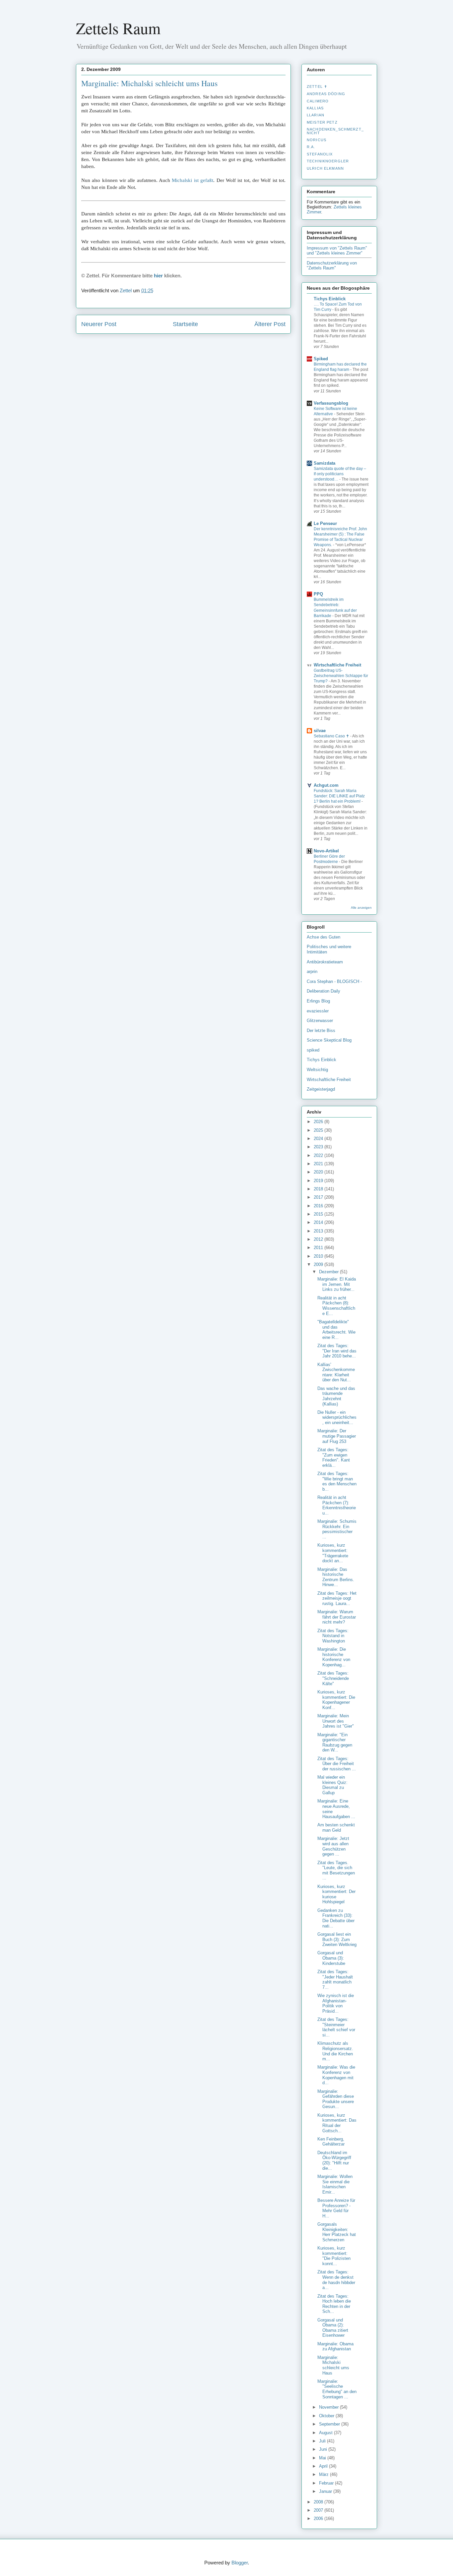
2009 (319, 1264)
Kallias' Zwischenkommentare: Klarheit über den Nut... (336, 1372)
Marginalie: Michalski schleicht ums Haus (149, 83)
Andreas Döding (326, 94)
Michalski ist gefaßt (193, 180)
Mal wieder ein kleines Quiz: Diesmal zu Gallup (332, 1785)
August (326, 2433)
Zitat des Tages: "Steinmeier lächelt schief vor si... (336, 2027)
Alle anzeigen (361, 908)
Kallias (315, 108)
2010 (319, 1256)
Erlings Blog (318, 1001)
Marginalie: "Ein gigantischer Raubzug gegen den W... (335, 1743)
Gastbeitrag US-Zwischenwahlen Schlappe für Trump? (341, 676)
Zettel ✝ (317, 86)
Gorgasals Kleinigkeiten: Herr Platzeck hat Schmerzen (337, 2232)
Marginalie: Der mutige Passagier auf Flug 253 (337, 1436)
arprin (312, 972)
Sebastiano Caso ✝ (332, 736)
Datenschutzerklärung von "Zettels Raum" (332, 265)
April (324, 2466)
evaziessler (318, 1011)
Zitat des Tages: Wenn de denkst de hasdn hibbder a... (336, 2280)
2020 (319, 1172)
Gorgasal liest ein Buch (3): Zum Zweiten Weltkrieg (337, 1939)
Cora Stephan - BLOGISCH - (334, 981)
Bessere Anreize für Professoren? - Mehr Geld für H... (336, 2208)
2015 (319, 1214)
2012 (319, 1239)
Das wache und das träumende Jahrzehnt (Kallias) (336, 1396)
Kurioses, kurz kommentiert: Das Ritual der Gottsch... (337, 2123)
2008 (319, 2502)
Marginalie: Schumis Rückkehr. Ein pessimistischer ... (337, 1529)
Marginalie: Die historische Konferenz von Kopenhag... (334, 1657)
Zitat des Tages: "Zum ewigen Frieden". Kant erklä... (334, 1458)
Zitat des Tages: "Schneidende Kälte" (333, 1678)
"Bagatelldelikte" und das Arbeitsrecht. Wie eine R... (336, 1330)
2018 (319, 1189)
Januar (326, 2491)
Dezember (329, 1272)
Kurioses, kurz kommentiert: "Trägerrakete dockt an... (333, 1553)
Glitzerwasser (320, 1021)
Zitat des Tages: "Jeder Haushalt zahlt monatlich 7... (335, 1979)
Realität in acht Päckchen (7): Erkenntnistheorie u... (337, 1505)
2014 (319, 1222)
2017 (319, 1197)
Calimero (318, 101)
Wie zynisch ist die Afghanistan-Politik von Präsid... (336, 2003)
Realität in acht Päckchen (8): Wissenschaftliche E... (336, 1306)
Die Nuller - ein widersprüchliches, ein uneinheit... (337, 1417)
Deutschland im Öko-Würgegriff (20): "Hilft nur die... (334, 2160)
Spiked (321, 359)
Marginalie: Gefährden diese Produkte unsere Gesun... (336, 2099)
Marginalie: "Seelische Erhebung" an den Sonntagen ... (337, 2389)
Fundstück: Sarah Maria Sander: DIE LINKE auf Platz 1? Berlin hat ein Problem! (339, 796)
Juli (323, 2441)
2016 (319, 1206)
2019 (319, 1181)
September (330, 2424)
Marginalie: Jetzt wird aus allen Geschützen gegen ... (333, 1846)
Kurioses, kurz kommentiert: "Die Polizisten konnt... (334, 2256)
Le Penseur (325, 523)
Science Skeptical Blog (329, 1040)
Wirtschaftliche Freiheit (337, 665)
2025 (319, 1130)
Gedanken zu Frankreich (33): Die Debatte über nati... (336, 1918)
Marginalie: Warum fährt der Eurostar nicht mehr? (337, 1617)
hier (158, 276)
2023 (319, 1147)
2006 (319, 2519)
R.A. (311, 147)
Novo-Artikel (326, 851)
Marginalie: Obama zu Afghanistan (335, 2347)
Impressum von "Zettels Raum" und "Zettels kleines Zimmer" (337, 251)
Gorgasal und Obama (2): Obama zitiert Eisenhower (333, 2328)
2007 (319, 2510)
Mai (323, 2458)
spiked (313, 1050)
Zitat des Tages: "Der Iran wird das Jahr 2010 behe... (337, 1351)
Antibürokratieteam (325, 962)
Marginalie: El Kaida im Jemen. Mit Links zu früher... (337, 1284)
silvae (320, 731)
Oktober (327, 2416)
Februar (327, 2483)
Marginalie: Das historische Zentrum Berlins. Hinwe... (336, 1577)
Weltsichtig (317, 1070)
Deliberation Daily (324, 991)
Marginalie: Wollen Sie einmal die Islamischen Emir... (335, 2184)
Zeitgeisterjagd (321, 1089)
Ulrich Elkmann (325, 168)
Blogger (240, 2563)
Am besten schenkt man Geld (336, 1828)
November (329, 2407)
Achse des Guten (324, 937)
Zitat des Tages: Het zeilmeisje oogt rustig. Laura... (337, 1598)
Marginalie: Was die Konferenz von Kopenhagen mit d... (336, 2075)
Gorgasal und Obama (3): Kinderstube (331, 1958)
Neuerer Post (99, 324)
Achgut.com (326, 785)
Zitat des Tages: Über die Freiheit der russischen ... (337, 1764)
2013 (319, 1231)
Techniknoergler (328, 161)
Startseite (185, 324)
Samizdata (324, 463)
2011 (319, 1248)
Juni (324, 2449)
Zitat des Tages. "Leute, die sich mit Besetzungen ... (336, 1870)
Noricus (317, 140)
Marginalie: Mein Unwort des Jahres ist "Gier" (336, 1721)
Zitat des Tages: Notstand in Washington (333, 1636)
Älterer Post (270, 324)
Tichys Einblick (330, 299)
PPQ (318, 594)
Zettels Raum (118, 28)
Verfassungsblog (331, 403)
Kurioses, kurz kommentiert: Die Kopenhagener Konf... (336, 1700)
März (324, 2474)
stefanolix (320, 154)
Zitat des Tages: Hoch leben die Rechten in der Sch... (334, 2304)
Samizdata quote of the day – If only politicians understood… (340, 474)
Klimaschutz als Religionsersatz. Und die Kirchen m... (335, 2051)
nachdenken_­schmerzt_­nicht (335, 131)
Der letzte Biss (321, 1030)
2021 (319, 1164)
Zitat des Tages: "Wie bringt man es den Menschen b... (337, 1481)
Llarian (316, 115)
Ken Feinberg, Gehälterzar (331, 2142)
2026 (319, 1122)
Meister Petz (322, 122)
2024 (319, 1139)
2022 (319, 1155)
